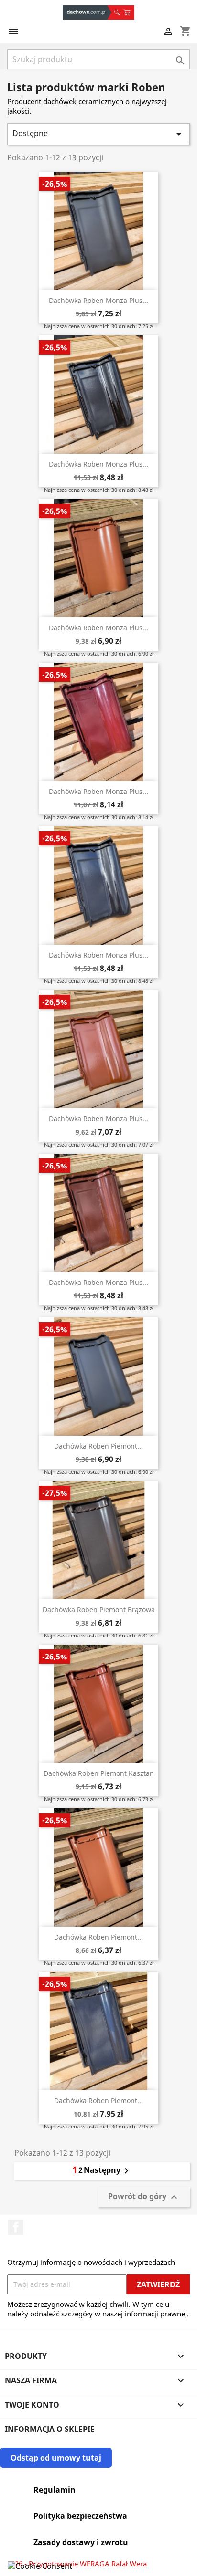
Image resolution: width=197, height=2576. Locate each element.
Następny (108, 2171)
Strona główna (87, 12)
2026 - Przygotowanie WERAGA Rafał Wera (77, 2564)
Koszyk (129, 12)
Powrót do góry (144, 2197)
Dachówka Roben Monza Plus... (98, 300)
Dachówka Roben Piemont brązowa (99, 1610)
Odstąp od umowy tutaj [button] (56, 2458)
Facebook (16, 2227)
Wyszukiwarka (116, 12)
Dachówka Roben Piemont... (98, 1446)
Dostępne (98, 134)
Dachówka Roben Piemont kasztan (99, 1773)
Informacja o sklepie (50, 2429)
